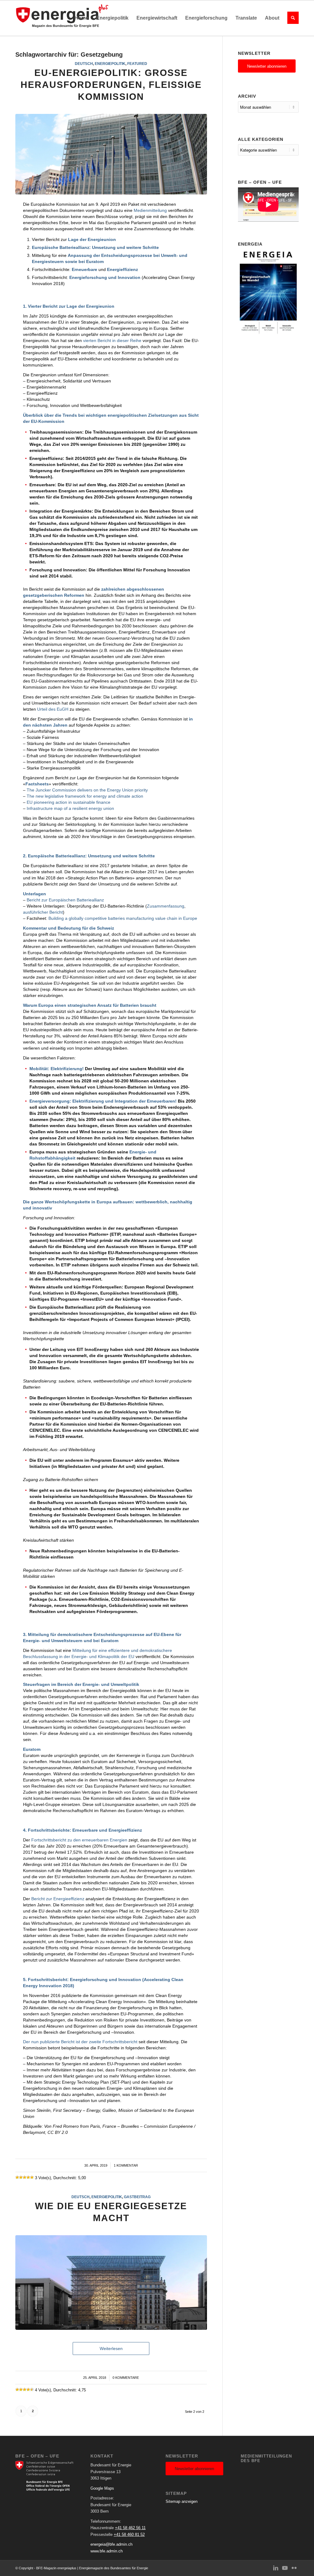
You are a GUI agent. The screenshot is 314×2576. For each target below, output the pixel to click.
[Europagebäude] (111, 2282)
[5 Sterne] (32, 2177)
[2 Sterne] (21, 2177)
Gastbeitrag (137, 2197)
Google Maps (102, 2488)
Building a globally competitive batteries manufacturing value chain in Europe (123, 918)
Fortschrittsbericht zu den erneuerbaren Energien (79, 1840)
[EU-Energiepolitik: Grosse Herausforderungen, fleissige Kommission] (111, 154)
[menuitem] (81, 18)
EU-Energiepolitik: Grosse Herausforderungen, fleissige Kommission (111, 85)
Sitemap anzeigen (182, 2501)
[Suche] (291, 18)
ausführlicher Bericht (43, 912)
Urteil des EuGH (53, 709)
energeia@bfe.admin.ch (111, 2544)
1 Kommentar (126, 2165)
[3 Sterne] (25, 2177)
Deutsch (84, 64)
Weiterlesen (111, 2348)
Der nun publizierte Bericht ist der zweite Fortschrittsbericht (80, 2042)
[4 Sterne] (28, 2177)
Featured (137, 64)
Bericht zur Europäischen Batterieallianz (65, 900)
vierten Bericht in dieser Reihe (112, 340)
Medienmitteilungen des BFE (266, 2459)
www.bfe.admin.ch (107, 2551)
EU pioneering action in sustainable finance (69, 802)
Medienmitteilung (150, 210)
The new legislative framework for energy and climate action (85, 796)
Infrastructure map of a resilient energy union (70, 808)
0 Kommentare (126, 2378)
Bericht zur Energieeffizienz (58, 1899)
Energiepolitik (110, 64)
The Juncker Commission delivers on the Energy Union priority (87, 790)
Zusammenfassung (166, 906)
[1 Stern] (17, 2177)
